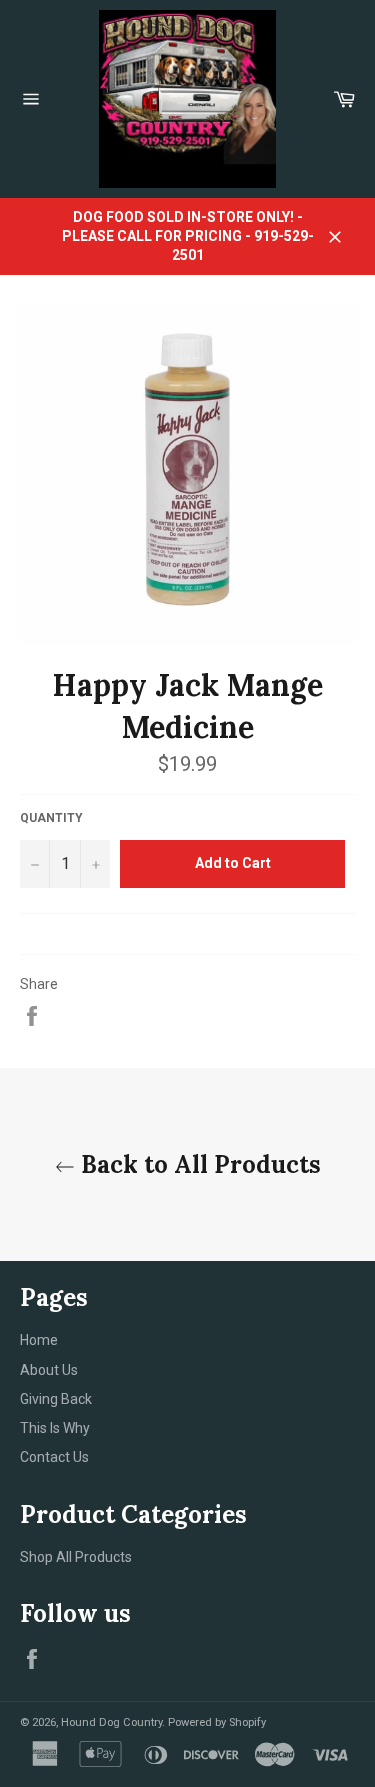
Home (39, 1340)
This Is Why (55, 1428)
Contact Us (54, 1457)
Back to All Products (198, 1164)
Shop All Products (76, 1557)
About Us (49, 1370)
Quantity (51, 818)
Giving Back (56, 1399)
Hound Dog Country (111, 1722)
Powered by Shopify (217, 1722)
